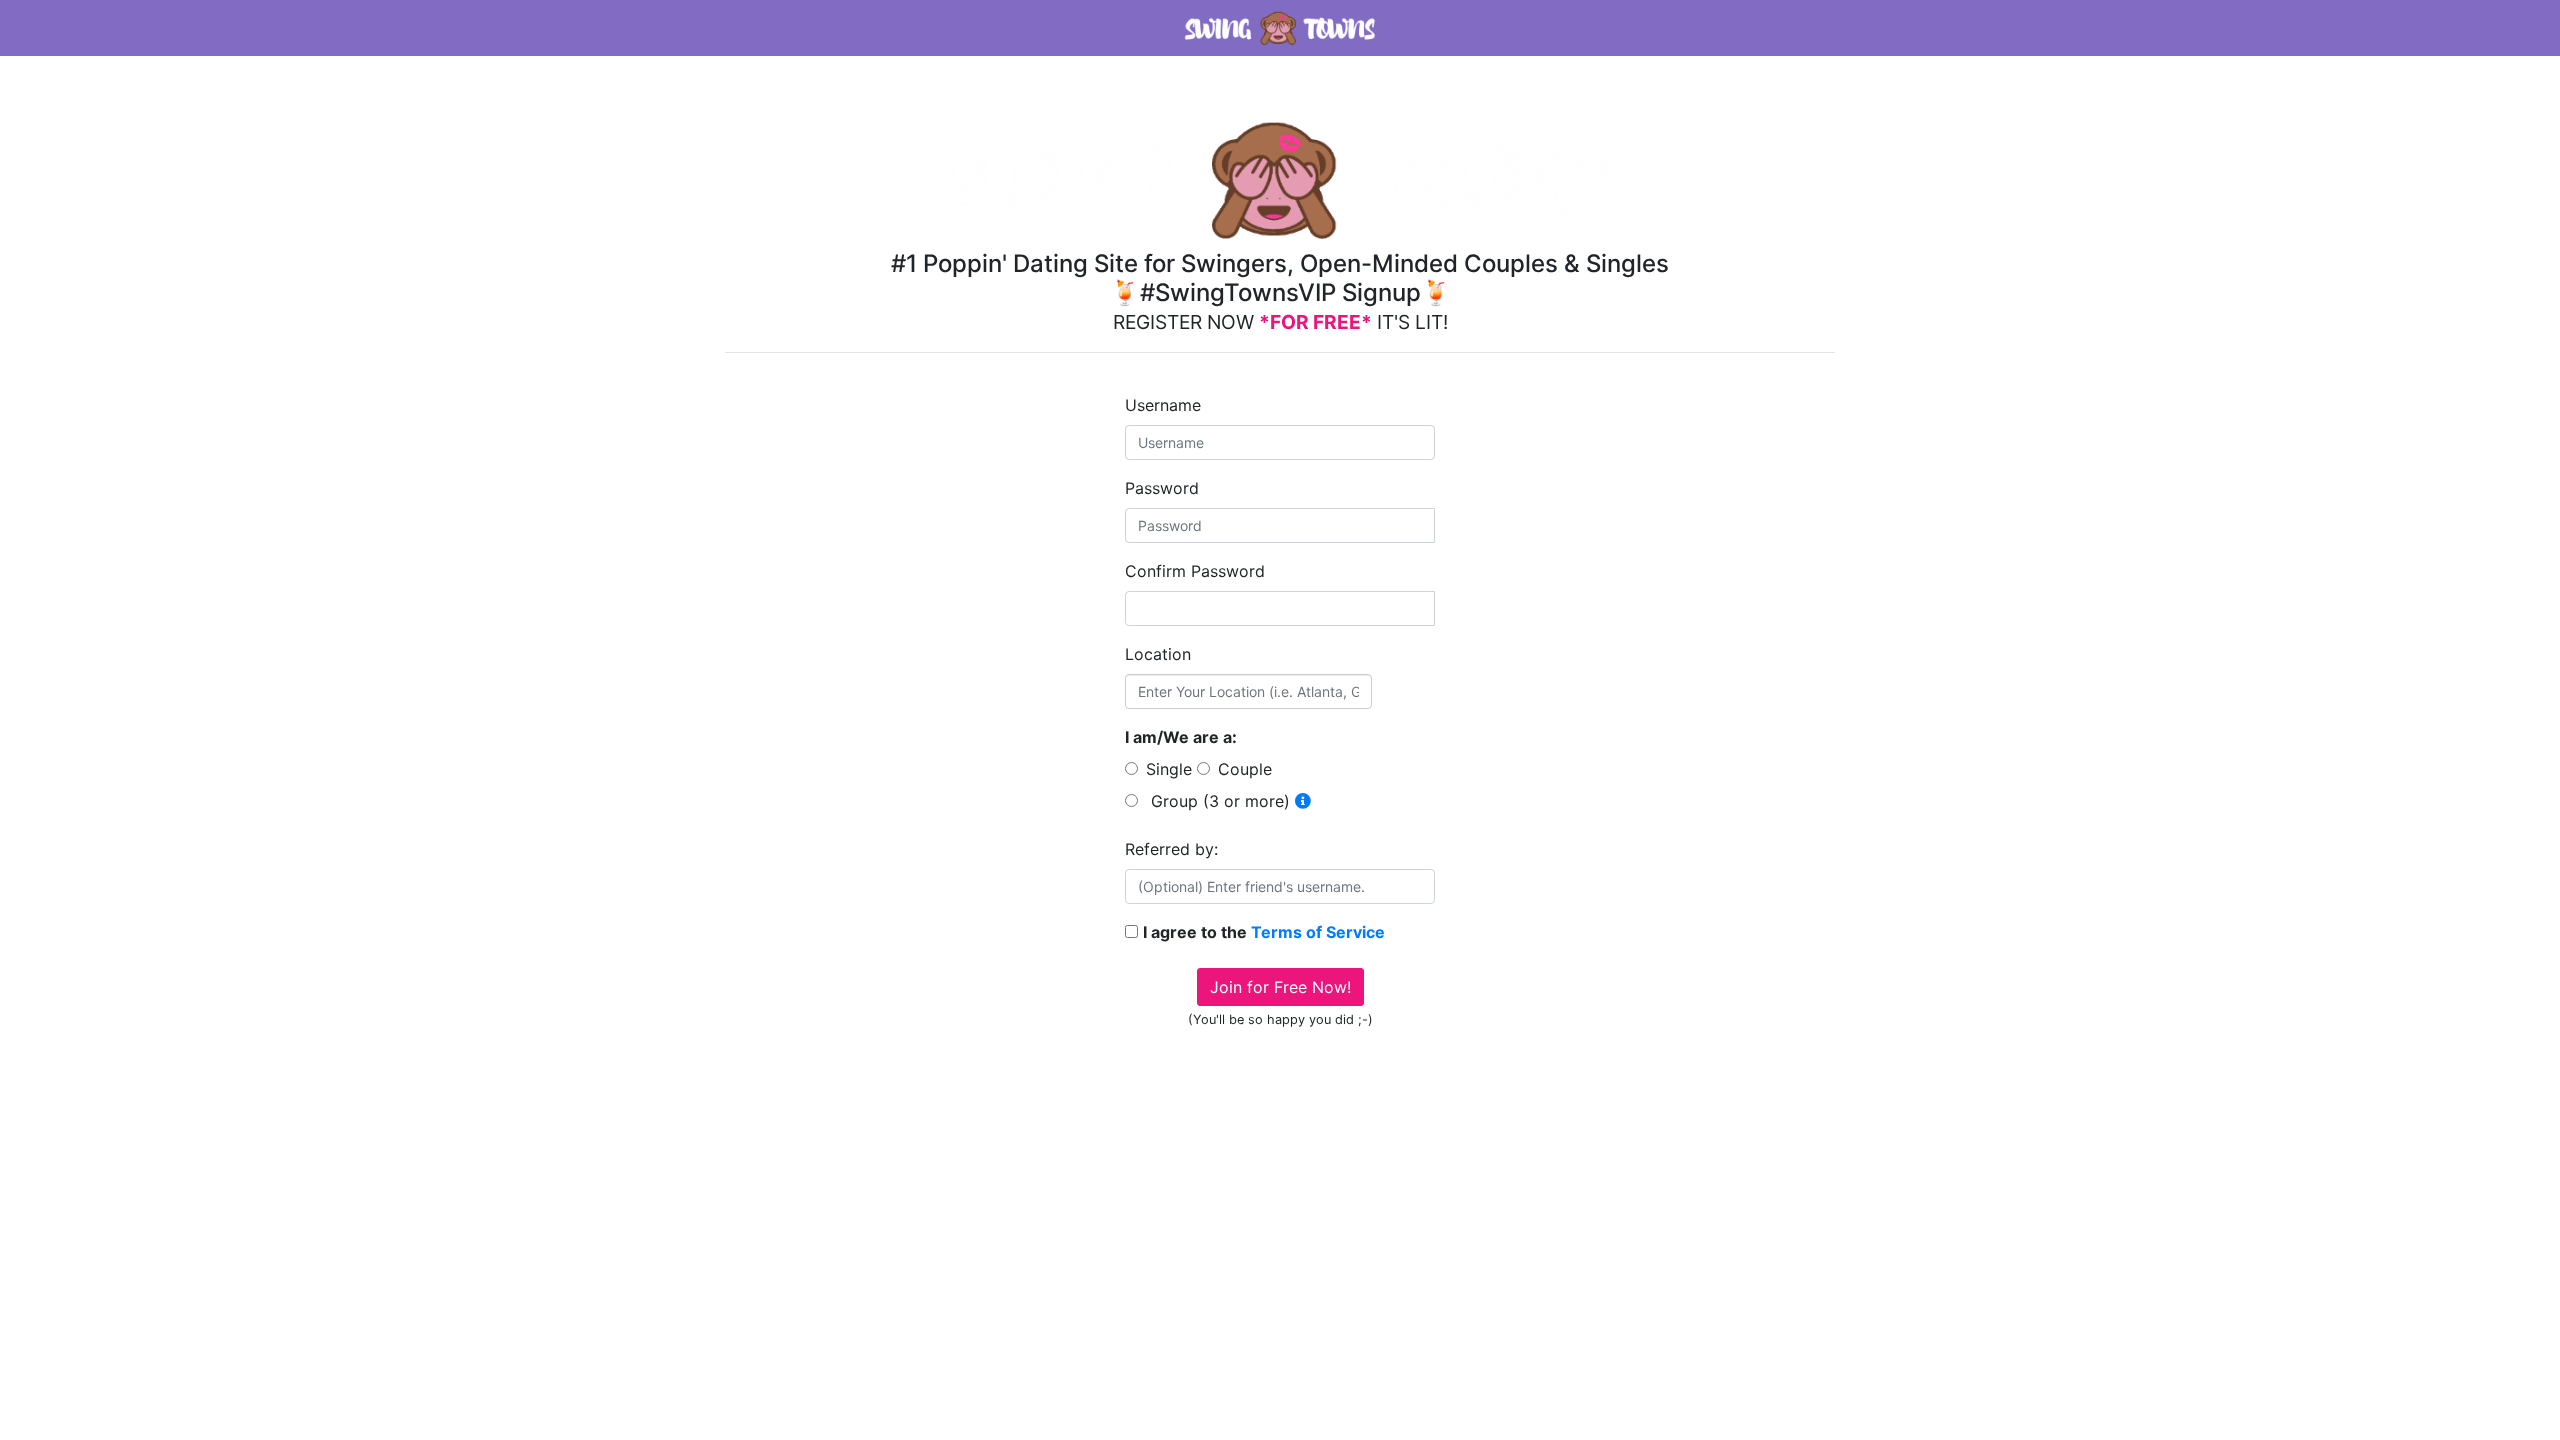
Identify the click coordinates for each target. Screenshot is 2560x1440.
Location (1158, 654)
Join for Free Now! (1280, 987)
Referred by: (1171, 849)
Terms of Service (1318, 932)
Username (1163, 405)
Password (1162, 488)
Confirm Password (1195, 571)
